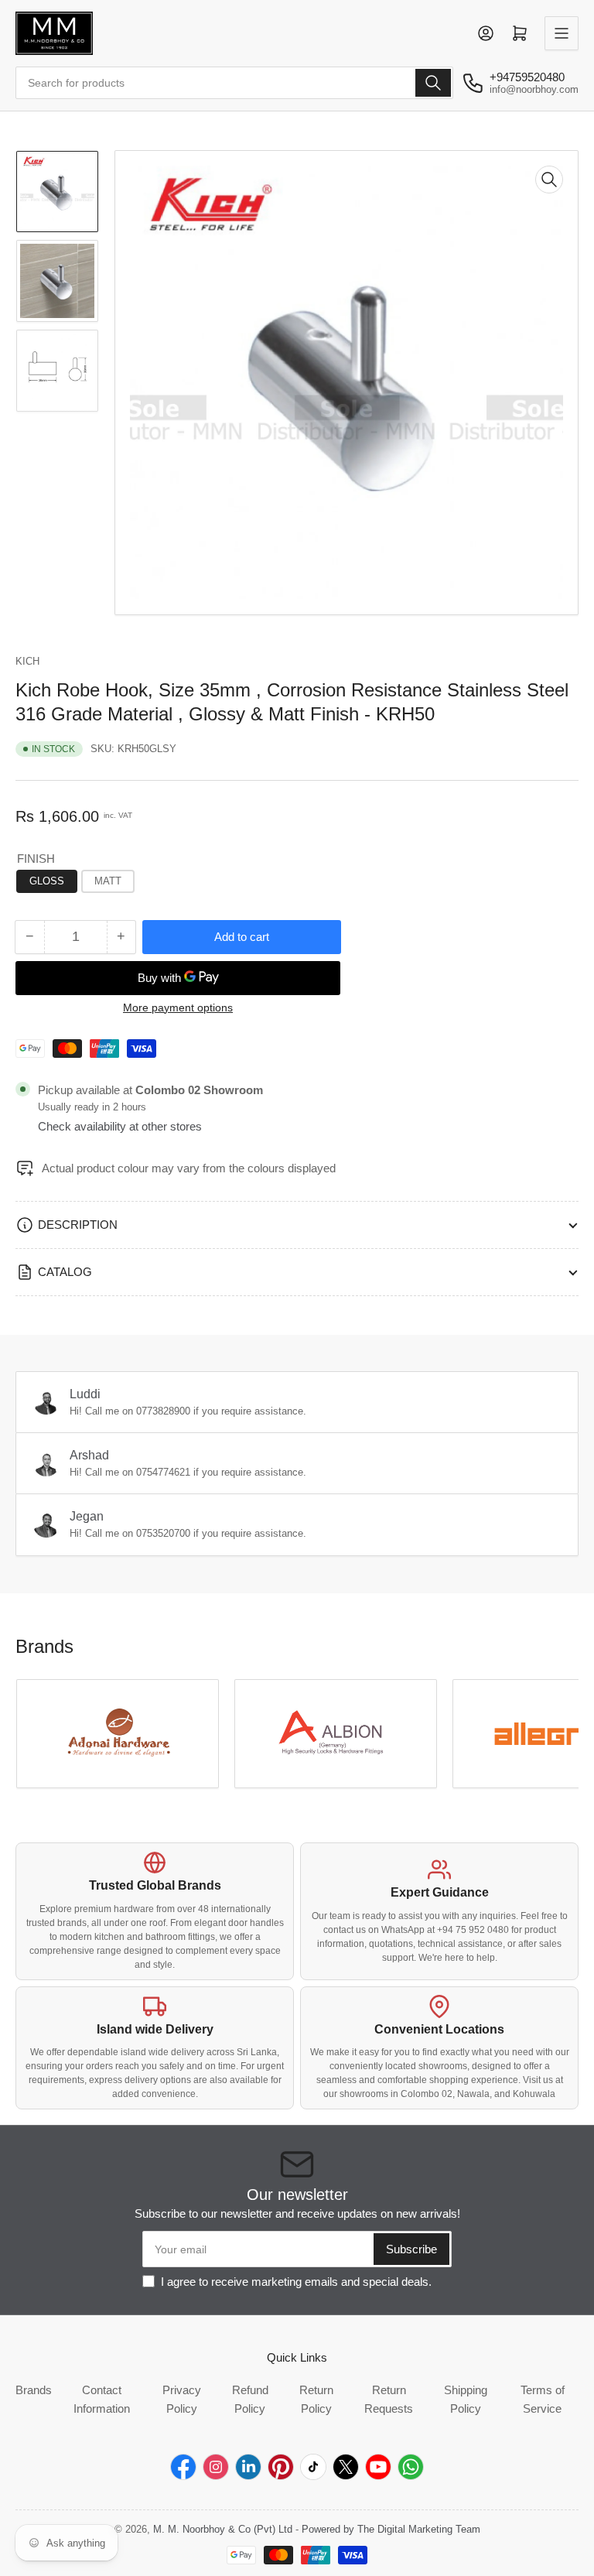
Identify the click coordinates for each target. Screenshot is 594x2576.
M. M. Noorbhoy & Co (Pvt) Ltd (223, 2529)
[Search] (433, 83)
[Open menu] (562, 33)
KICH (27, 661)
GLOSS (47, 881)
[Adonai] (118, 1734)
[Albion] (336, 1734)
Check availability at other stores (120, 1126)
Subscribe (411, 2249)
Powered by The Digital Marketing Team (391, 2529)
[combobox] (234, 83)
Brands (34, 2390)
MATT (108, 881)
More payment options (178, 1007)
